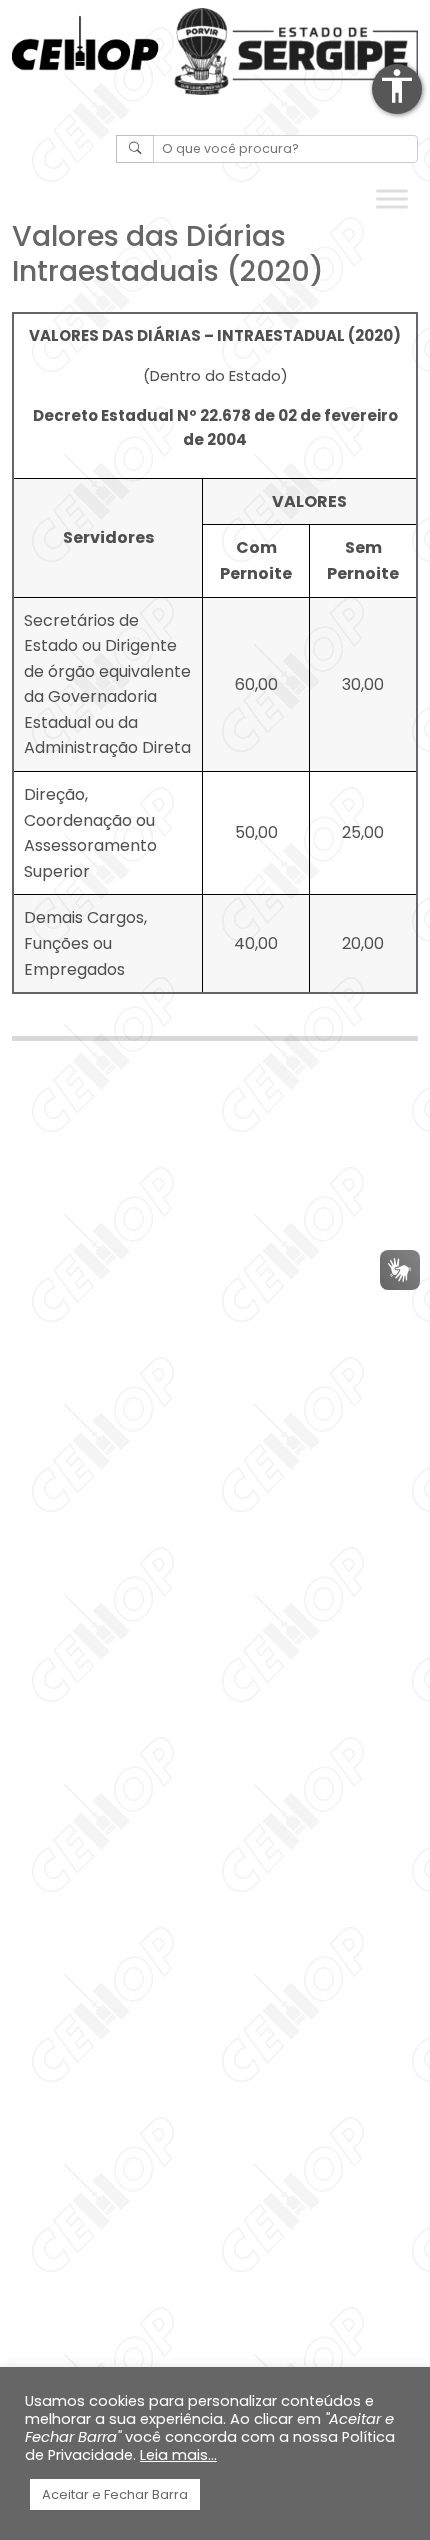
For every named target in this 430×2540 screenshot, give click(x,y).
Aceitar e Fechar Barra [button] (115, 2494)
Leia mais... (178, 2455)
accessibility (397, 86)
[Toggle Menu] (392, 199)
